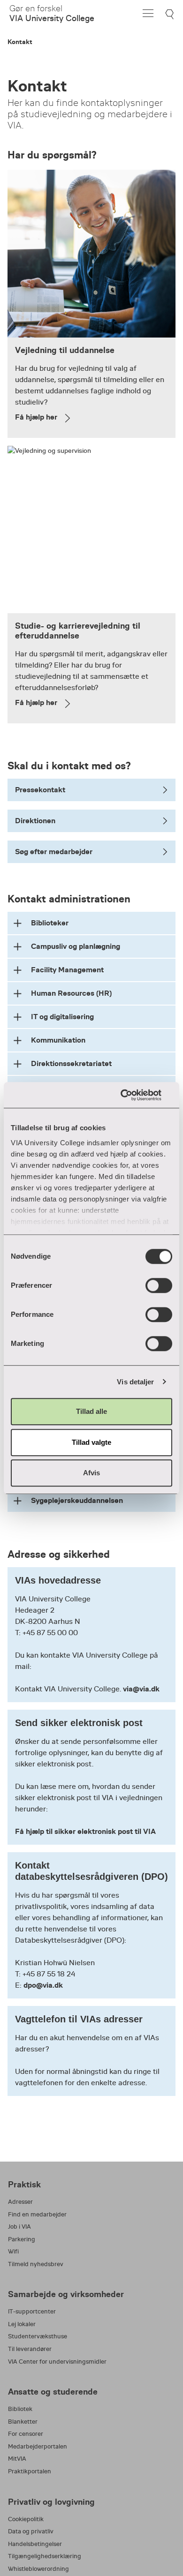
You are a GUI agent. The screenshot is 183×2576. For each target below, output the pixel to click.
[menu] (148, 13)
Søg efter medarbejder (54, 852)
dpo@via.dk (43, 1985)
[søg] (171, 14)
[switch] (159, 1285)
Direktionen (35, 821)
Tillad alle (91, 1411)
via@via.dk (141, 1689)
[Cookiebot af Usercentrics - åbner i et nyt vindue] (132, 1095)
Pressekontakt (40, 790)
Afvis (91, 1473)
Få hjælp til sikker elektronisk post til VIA (85, 1831)
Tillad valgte (91, 1442)
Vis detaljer (135, 1382)
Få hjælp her (36, 417)
